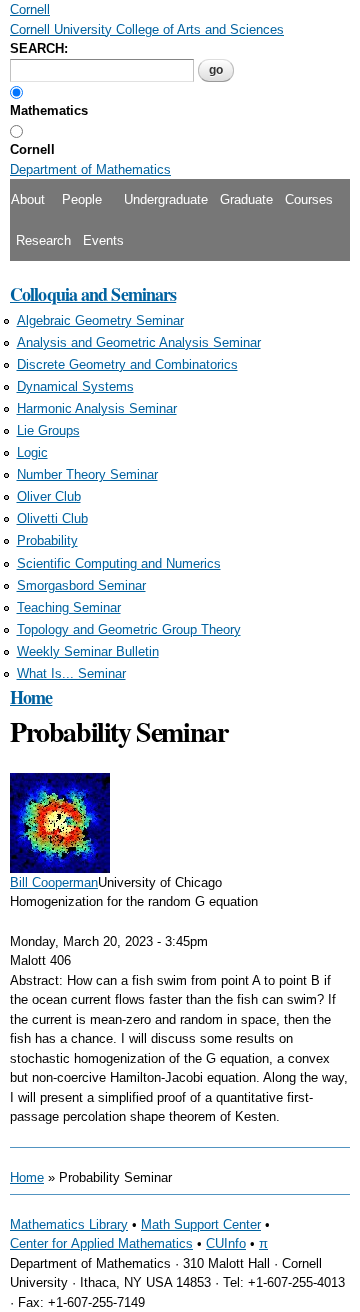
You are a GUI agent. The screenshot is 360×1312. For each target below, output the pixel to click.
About (28, 199)
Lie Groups (48, 430)
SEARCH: (39, 48)
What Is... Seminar (71, 673)
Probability (47, 540)
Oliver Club (49, 496)
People (82, 199)
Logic (32, 452)
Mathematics (49, 110)
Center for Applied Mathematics (101, 1243)
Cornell (32, 149)
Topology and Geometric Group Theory (129, 629)
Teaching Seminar (69, 607)
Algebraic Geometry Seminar (100, 320)
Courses (309, 199)
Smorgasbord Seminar (81, 585)
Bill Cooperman (54, 882)
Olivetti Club (52, 518)
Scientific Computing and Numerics (119, 563)
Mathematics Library (69, 1224)
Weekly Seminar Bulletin (88, 651)
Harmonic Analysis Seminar (97, 408)
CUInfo (226, 1243)
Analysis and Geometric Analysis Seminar (139, 342)
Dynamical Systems (75, 386)
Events (103, 240)
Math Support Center (201, 1224)
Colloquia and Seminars (93, 294)
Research (43, 240)
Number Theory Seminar (87, 474)
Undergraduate (166, 199)
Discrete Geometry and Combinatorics (127, 364)
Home (31, 697)
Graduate (246, 199)
